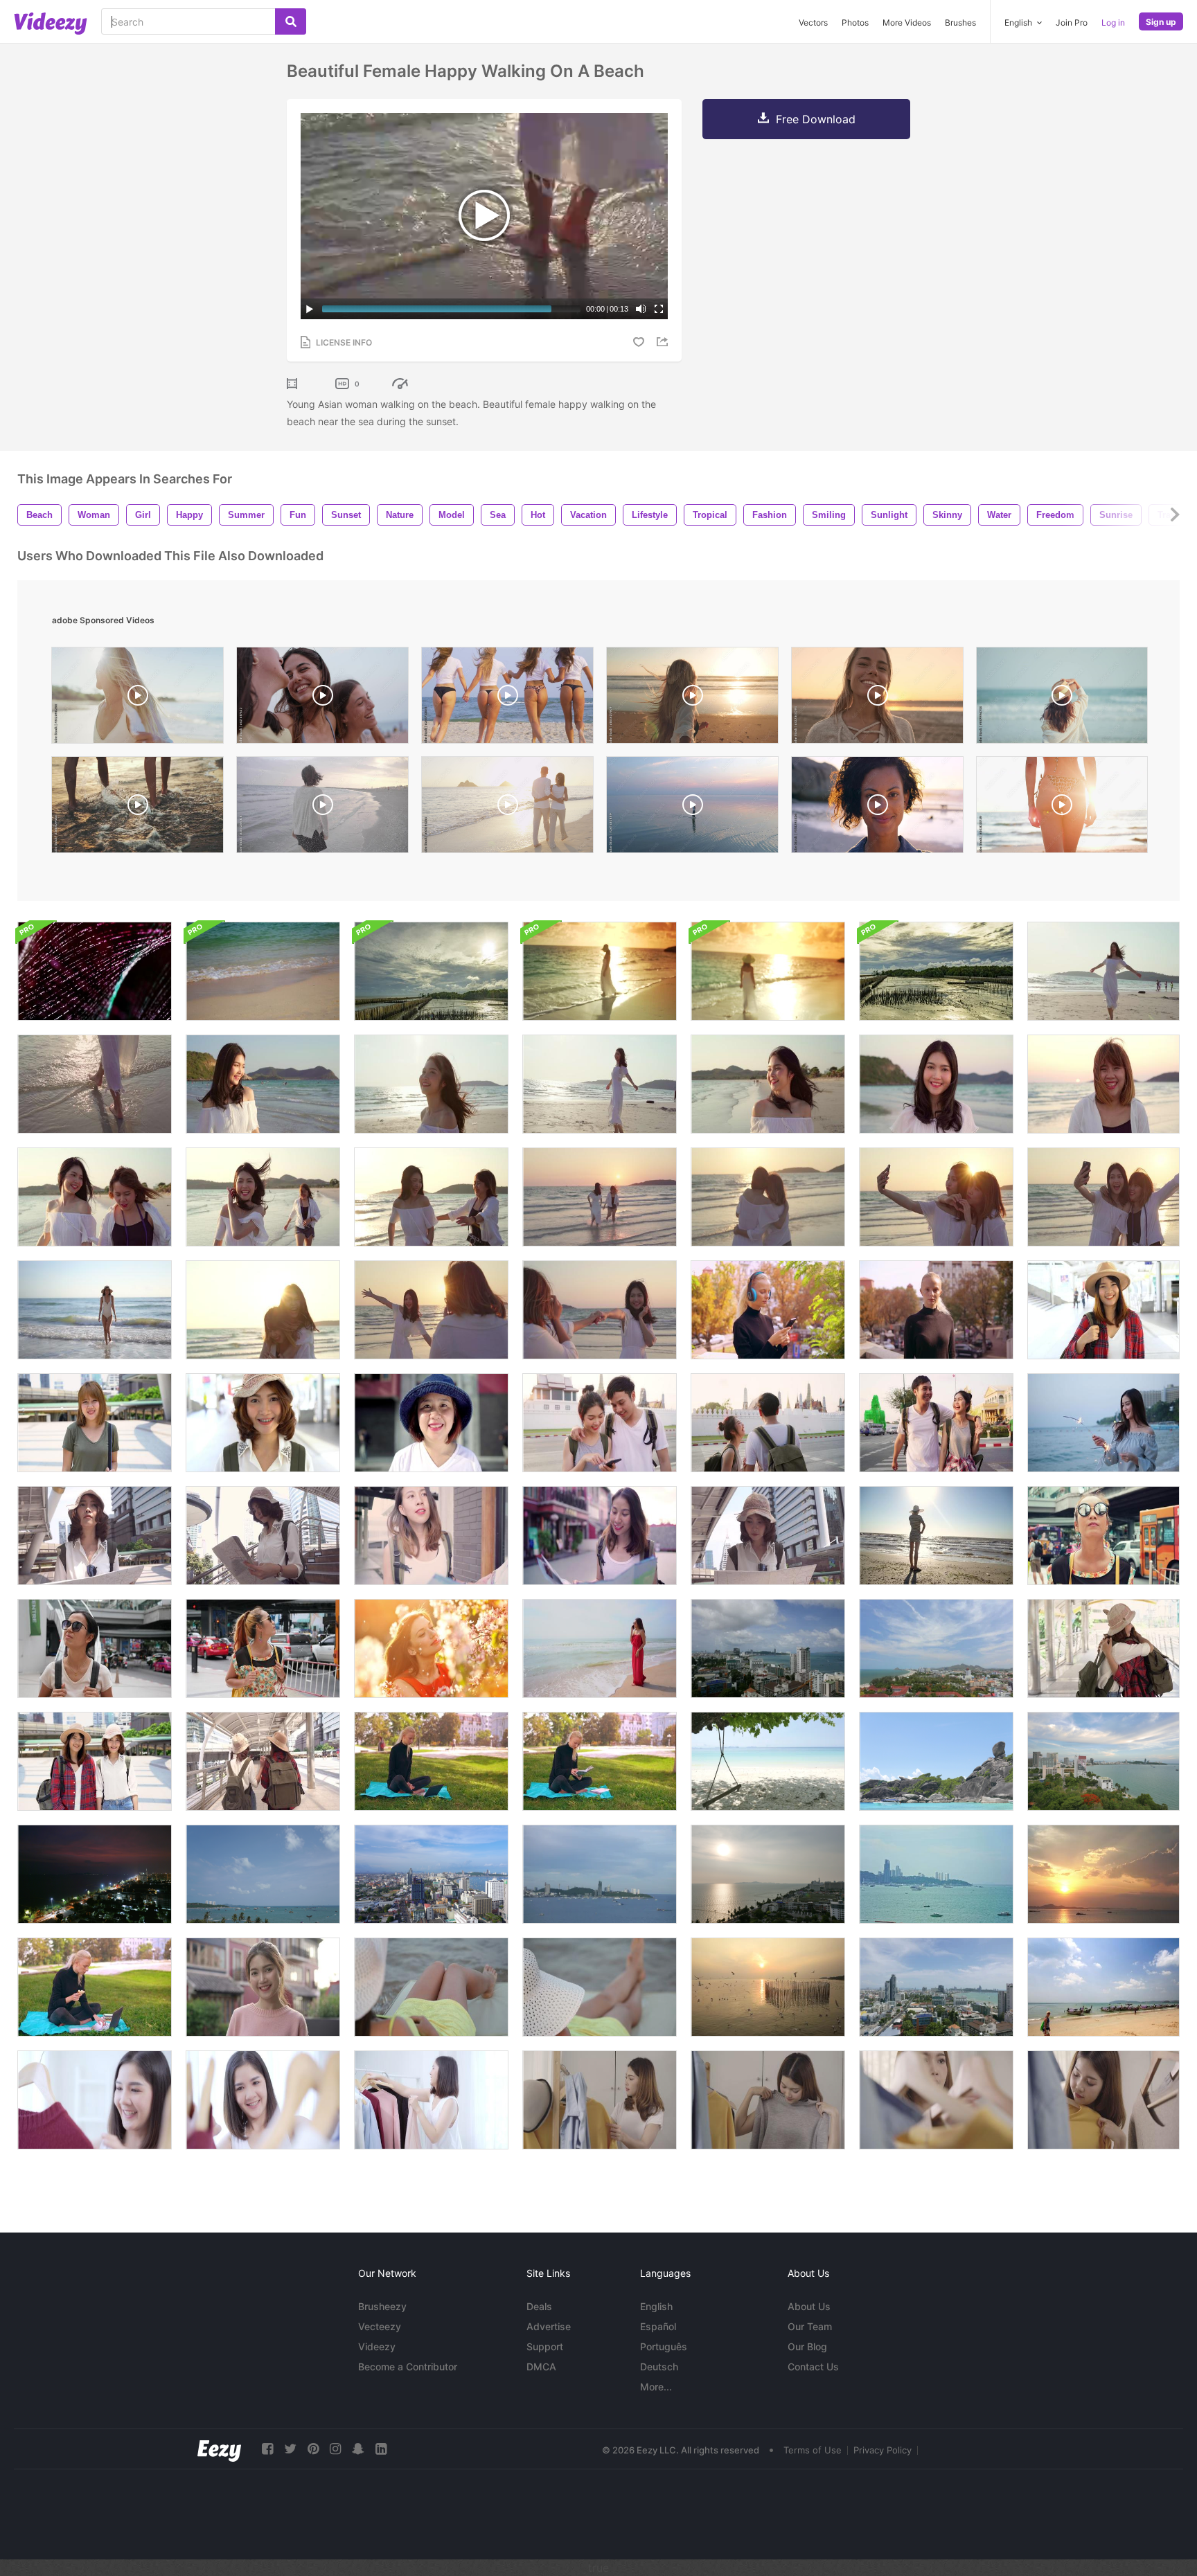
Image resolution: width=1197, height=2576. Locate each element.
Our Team (810, 2326)
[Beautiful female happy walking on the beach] (431, 1084)
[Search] (291, 21)
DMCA (541, 2367)
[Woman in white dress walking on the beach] (600, 971)
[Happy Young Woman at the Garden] (431, 1648)
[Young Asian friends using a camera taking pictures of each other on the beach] (431, 1310)
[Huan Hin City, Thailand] (936, 1648)
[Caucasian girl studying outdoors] (600, 1761)
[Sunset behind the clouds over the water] (431, 971)
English (656, 2306)
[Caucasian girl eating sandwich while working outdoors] (95, 1987)
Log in (1113, 23)
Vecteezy (380, 2326)
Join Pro (1072, 23)
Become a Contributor (408, 2367)
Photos (855, 23)
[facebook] (267, 2449)
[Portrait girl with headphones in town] (768, 1310)
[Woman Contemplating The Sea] (431, 1987)
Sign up (1161, 22)
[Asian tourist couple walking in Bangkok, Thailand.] (768, 1423)
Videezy (377, 2346)
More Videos (907, 23)
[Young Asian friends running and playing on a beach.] (431, 1197)
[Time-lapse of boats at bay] (936, 1874)
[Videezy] (51, 24)
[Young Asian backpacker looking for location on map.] (768, 1536)
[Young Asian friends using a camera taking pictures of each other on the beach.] (600, 1310)
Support (545, 2346)
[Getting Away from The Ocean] (95, 1310)
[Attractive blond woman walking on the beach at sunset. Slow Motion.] (692, 699)
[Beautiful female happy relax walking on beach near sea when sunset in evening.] (768, 1084)
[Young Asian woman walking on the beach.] (600, 1084)
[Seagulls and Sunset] (768, 1987)
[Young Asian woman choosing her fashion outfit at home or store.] (431, 2100)
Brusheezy (382, 2306)
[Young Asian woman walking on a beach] (1103, 971)
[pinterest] (313, 2449)
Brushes (960, 23)
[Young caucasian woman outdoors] (936, 1310)
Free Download (816, 119)
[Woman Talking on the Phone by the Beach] (600, 1648)
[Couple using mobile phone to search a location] (600, 1423)
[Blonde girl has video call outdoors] (431, 1761)
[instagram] (335, 2449)
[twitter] (290, 2449)
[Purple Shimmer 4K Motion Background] (95, 971)
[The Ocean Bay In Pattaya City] (1103, 1874)
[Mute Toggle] (641, 309)
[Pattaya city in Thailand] (768, 1648)
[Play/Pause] (310, 309)
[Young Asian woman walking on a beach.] (263, 1084)
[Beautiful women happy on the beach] (95, 1197)
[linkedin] (381, 2449)
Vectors (813, 23)
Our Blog (807, 2346)
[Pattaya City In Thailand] (1103, 1761)
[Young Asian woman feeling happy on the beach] (1103, 1084)
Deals (539, 2306)
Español (658, 2326)
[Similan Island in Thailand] (936, 1761)
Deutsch (659, 2367)
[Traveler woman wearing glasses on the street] (1103, 1536)
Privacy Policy (883, 2450)
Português (664, 2346)
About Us (809, 2306)
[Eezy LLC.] (219, 2449)
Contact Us (813, 2367)
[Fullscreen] (659, 309)
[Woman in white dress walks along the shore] (768, 971)
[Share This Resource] (664, 342)
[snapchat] (358, 2449)
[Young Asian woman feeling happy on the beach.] (936, 1084)
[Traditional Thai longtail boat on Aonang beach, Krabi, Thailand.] (1103, 1987)
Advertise (549, 2326)
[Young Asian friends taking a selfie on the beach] (936, 1197)
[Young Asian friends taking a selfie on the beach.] (1103, 1197)
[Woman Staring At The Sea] (936, 1536)
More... (656, 2387)
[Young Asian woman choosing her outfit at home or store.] (95, 2100)
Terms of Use (813, 2450)
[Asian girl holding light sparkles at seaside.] (1103, 1423)
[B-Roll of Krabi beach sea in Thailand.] (263, 971)
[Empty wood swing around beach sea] (768, 1761)
